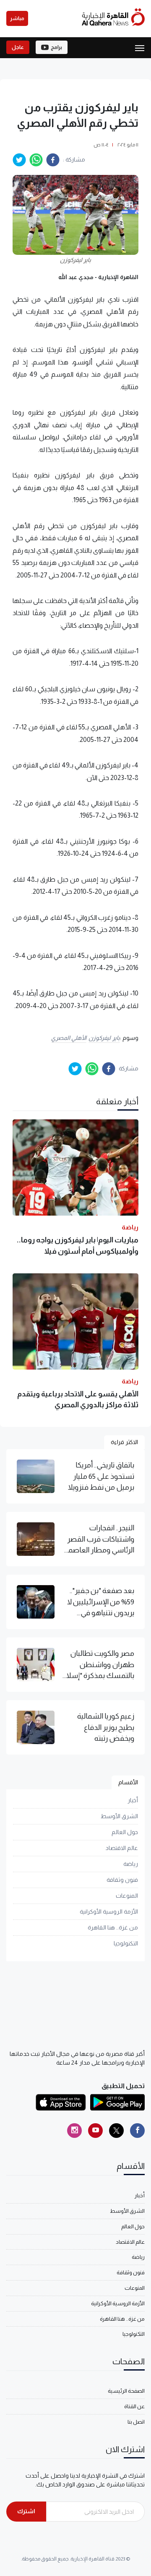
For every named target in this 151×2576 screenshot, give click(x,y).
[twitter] (19, 160)
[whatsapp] (36, 160)
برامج (56, 47)
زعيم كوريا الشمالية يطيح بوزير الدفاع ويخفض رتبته (106, 1727)
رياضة (131, 1864)
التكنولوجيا (126, 1943)
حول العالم (125, 1832)
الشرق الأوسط (119, 1816)
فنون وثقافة (122, 1880)
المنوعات (127, 1896)
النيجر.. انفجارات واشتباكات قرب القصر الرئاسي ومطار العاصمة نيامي (99, 1539)
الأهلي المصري (69, 1038)
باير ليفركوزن (104, 1038)
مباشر (17, 18)
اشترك (26, 2511)
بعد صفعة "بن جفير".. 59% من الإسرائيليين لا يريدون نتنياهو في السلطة (101, 1602)
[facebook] (53, 160)
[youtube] (95, 2131)
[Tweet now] (116, 2131)
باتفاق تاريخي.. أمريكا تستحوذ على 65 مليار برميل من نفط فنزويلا (101, 1476)
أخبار (133, 1800)
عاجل (18, 47)
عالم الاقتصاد (122, 1848)
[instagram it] (74, 2131)
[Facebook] (137, 2131)
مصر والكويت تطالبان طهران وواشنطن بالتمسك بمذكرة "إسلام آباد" (98, 1665)
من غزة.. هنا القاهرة (113, 1927)
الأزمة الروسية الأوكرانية (109, 1911)
